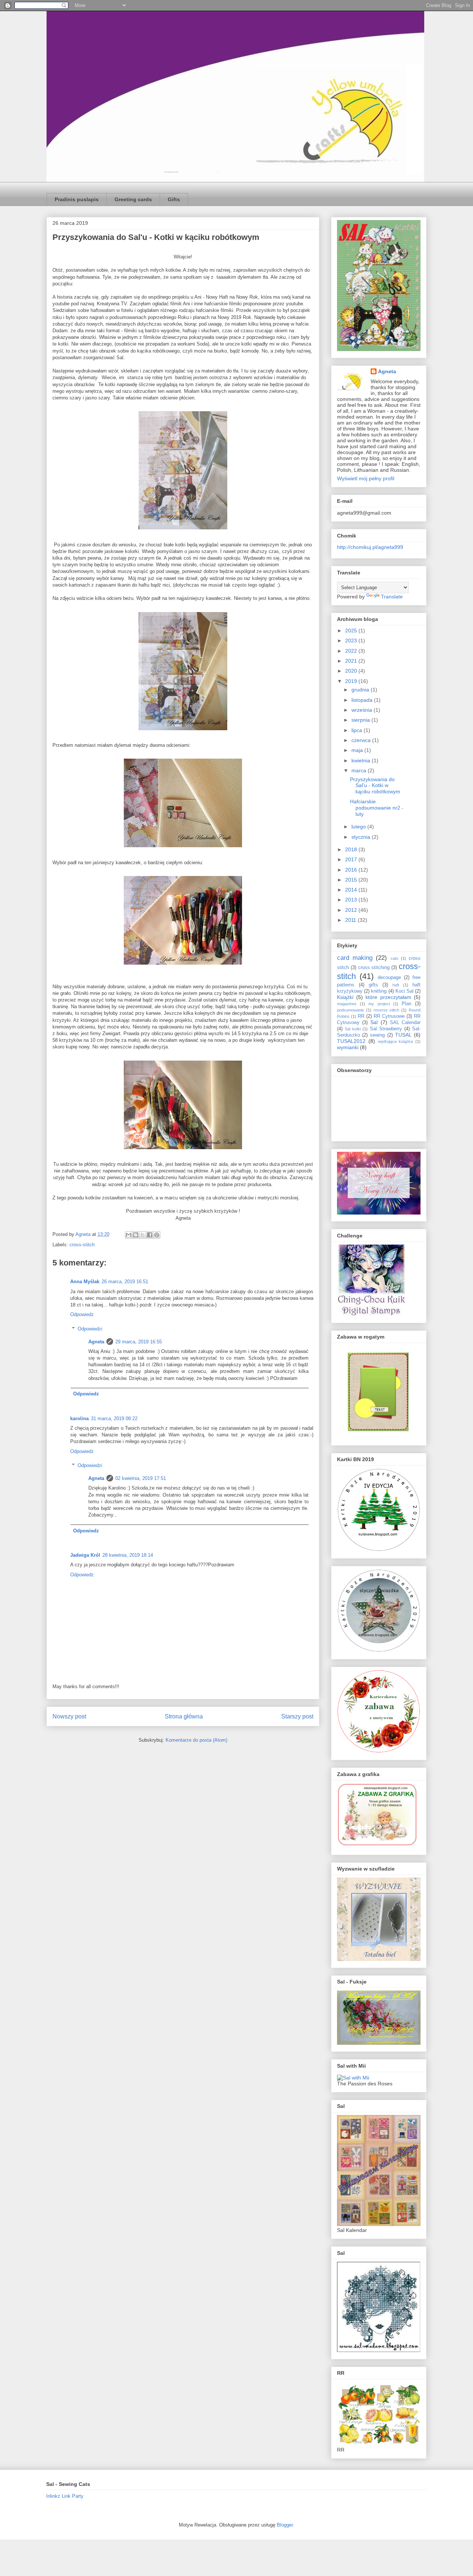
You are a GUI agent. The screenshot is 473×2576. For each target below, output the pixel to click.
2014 (352, 890)
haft (396, 985)
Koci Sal (404, 991)
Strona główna (184, 1716)
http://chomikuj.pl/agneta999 (370, 547)
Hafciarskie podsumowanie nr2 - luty (377, 808)
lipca (358, 730)
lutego (359, 827)
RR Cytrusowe (389, 1016)
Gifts (174, 199)
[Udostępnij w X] (143, 1235)
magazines (347, 1004)
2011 (351, 920)
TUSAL (403, 1035)
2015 (352, 880)
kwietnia (362, 760)
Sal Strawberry (386, 1029)
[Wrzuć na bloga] (136, 1235)
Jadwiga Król (85, 1555)
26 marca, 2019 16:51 (125, 1282)
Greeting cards (133, 199)
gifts (373, 985)
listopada (363, 700)
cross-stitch (82, 1245)
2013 (352, 900)
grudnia (361, 690)
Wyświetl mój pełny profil (366, 478)
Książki (345, 997)
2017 (352, 859)
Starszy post (297, 1716)
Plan (406, 1004)
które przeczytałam (388, 997)
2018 (352, 849)
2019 (352, 681)
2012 (352, 910)
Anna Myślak (85, 1282)
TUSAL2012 (351, 1041)
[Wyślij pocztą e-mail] (129, 1235)
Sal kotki (353, 1029)
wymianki (348, 1047)
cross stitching (374, 968)
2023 (352, 640)
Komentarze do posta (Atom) (196, 1740)
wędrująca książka (396, 1041)
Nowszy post (69, 1716)
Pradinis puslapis (77, 199)
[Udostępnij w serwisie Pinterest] (157, 1235)
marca (360, 770)
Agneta (96, 1342)
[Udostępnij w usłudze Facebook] (150, 1235)
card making (355, 958)
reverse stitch (387, 1010)
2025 (352, 631)
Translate (392, 597)
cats (394, 958)
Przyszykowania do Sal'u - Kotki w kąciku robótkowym (375, 786)
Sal (374, 1022)
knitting (379, 991)
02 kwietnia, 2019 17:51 (141, 1478)
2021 (352, 661)
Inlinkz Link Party (65, 2496)
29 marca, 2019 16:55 (139, 1342)
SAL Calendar (405, 1023)
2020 (352, 671)
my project (379, 1004)
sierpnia (361, 720)
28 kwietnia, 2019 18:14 (128, 1555)
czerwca (362, 740)
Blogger (285, 2525)
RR (361, 1016)
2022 (352, 651)
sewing (377, 1035)
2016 (352, 870)
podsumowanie (351, 1010)
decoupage (389, 978)
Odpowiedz (82, 1314)
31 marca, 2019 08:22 (114, 1418)
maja (358, 750)
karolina (79, 1418)
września (363, 710)
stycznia (362, 837)
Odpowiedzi (90, 1329)
